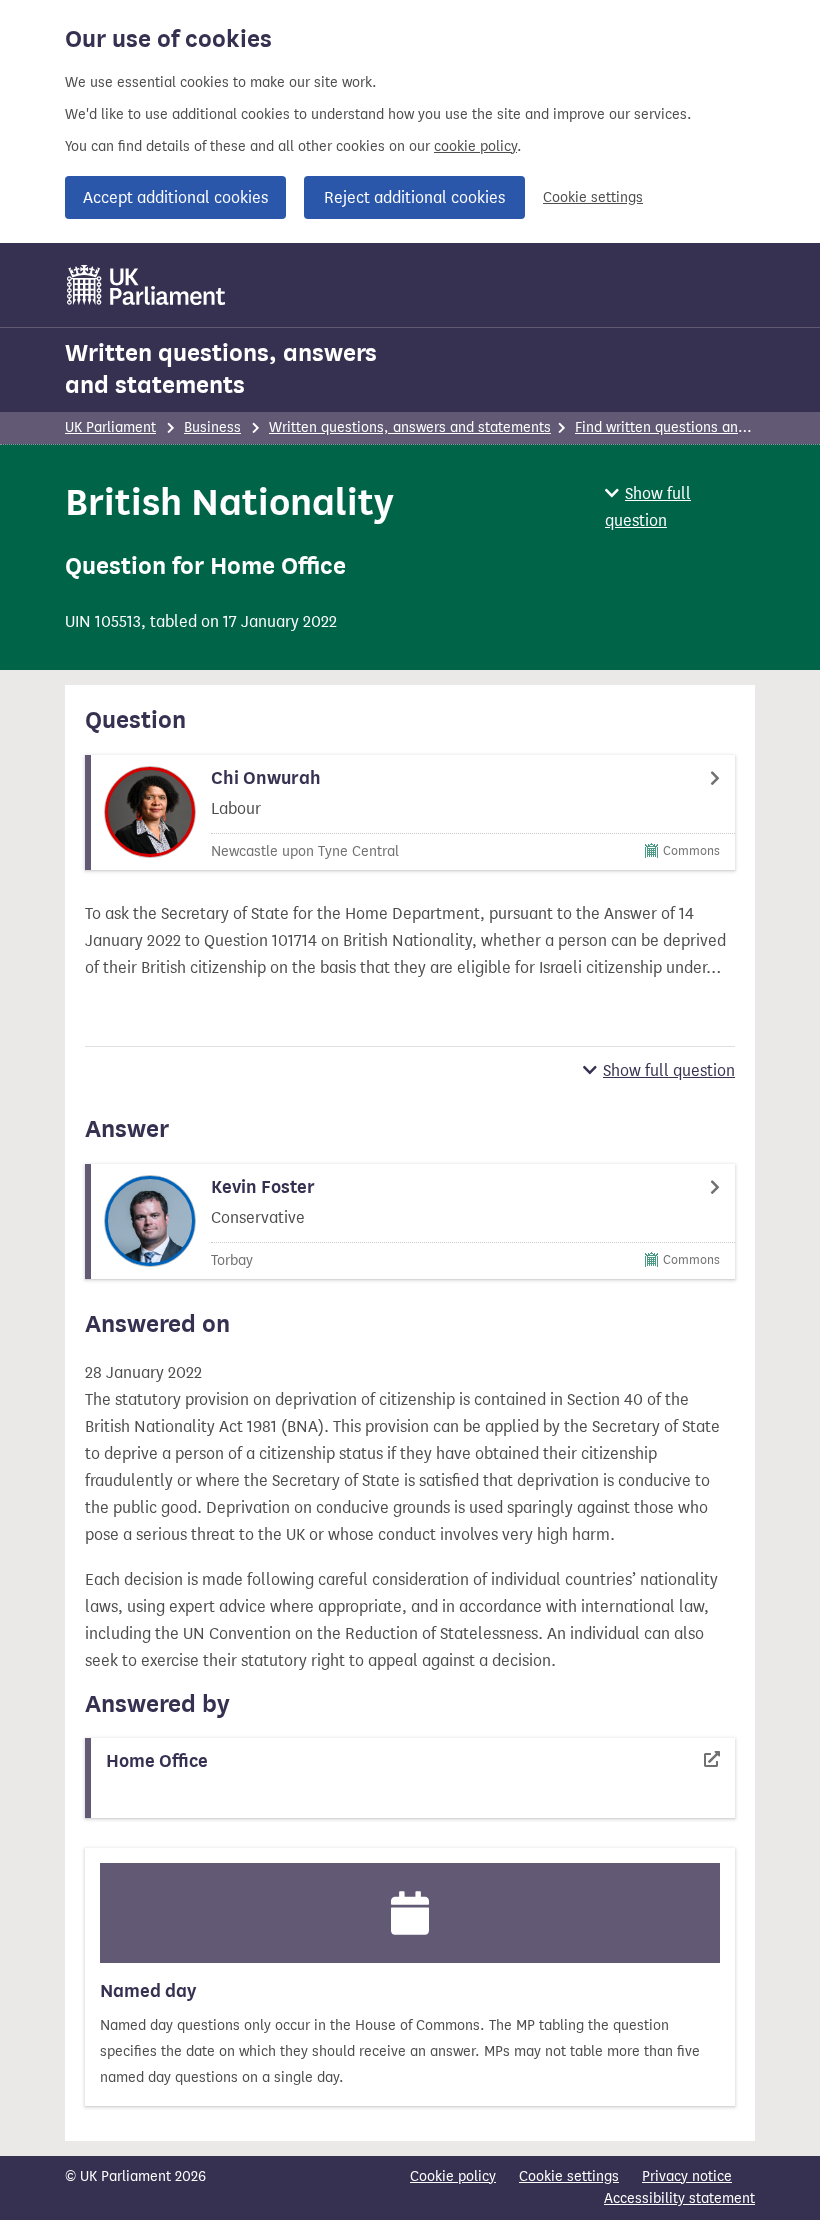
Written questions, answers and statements (221, 369)
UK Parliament (110, 427)
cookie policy (475, 146)
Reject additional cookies (414, 197)
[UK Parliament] (146, 285)
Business (212, 427)
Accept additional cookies (175, 197)
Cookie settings (593, 197)
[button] (680, 507)
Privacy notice (687, 2176)
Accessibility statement (679, 2198)
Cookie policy (453, 2176)
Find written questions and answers (689, 427)
